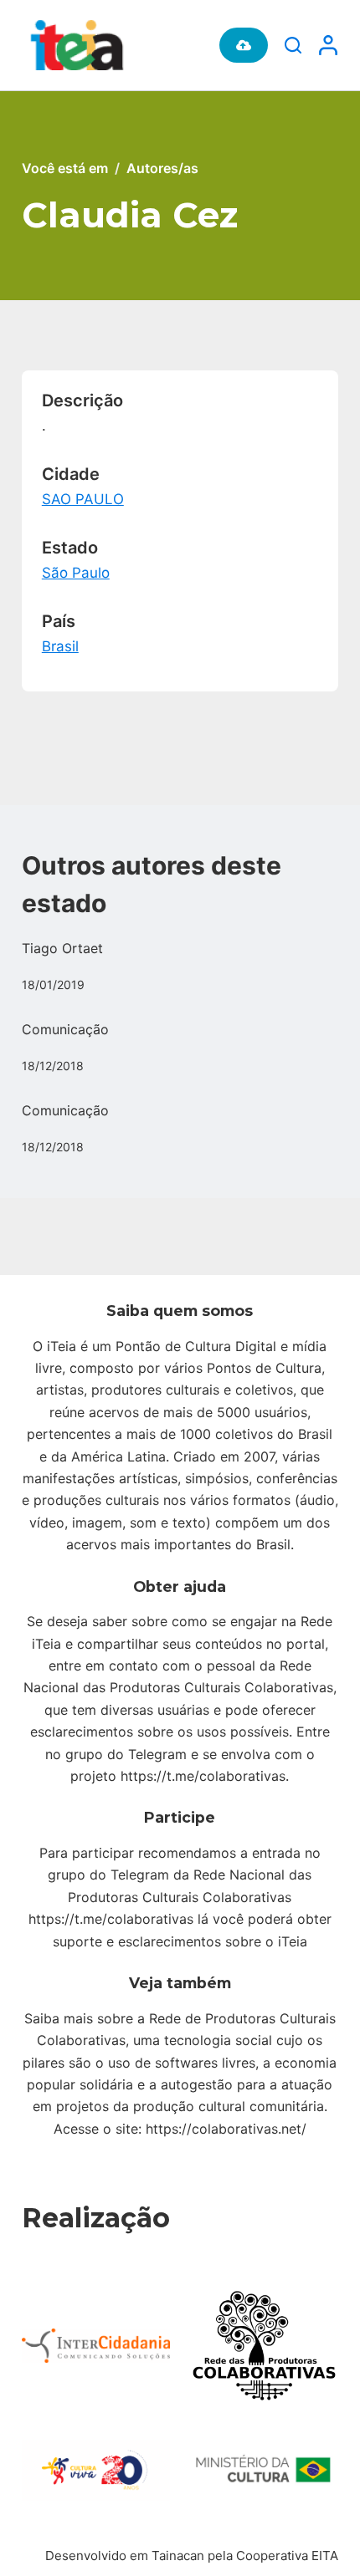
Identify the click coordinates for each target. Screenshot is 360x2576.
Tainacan (178, 2556)
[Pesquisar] (293, 45)
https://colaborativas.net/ (226, 2129)
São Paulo (76, 573)
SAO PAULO (83, 499)
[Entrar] (328, 45)
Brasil (60, 646)
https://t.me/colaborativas (203, 1776)
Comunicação (65, 1029)
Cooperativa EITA (287, 2556)
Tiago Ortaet (62, 948)
